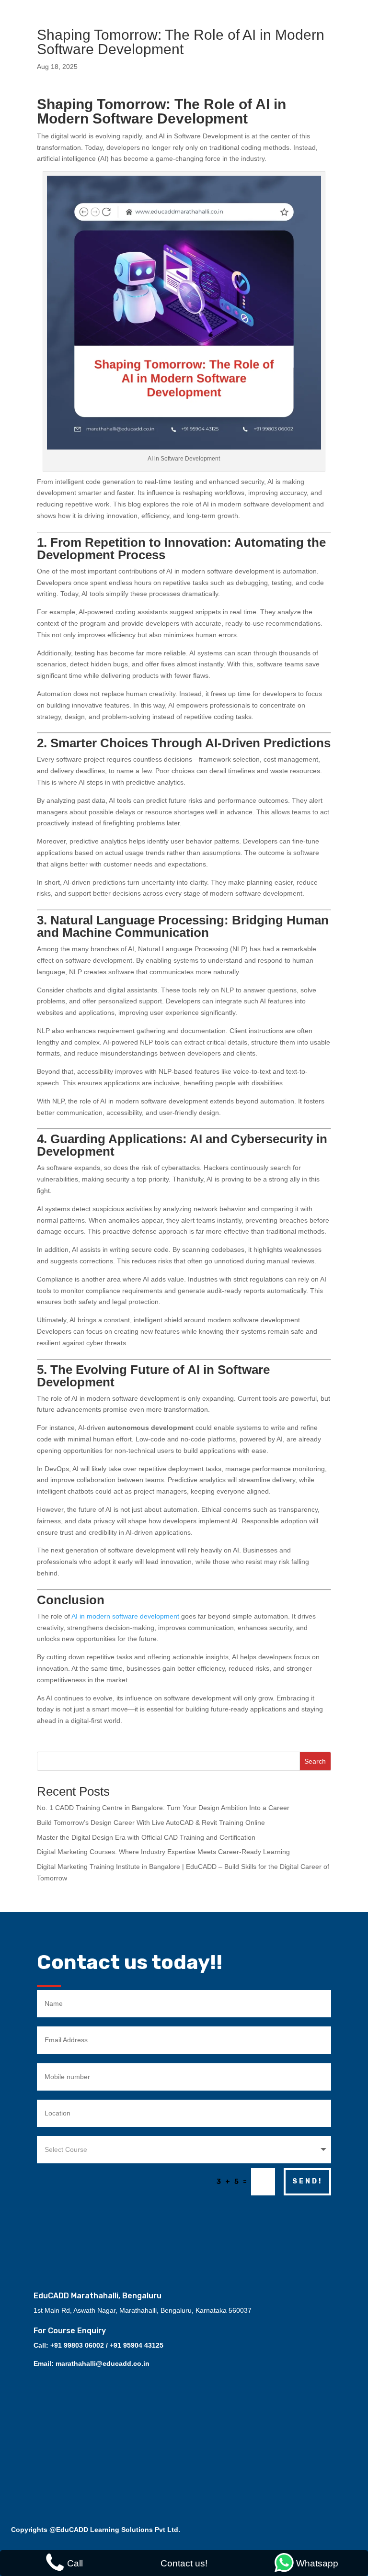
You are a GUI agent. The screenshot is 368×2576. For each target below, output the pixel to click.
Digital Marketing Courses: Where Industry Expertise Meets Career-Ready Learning (163, 1852)
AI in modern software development (125, 1616)
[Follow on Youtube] (198, 2222)
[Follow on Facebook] (155, 2222)
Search (315, 1761)
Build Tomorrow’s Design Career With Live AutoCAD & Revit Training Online (151, 1822)
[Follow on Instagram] (179, 2222)
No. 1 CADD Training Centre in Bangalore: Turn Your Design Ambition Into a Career (163, 1808)
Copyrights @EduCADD (50, 2530)
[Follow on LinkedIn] (218, 2222)
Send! (307, 2181)
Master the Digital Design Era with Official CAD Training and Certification (146, 1837)
